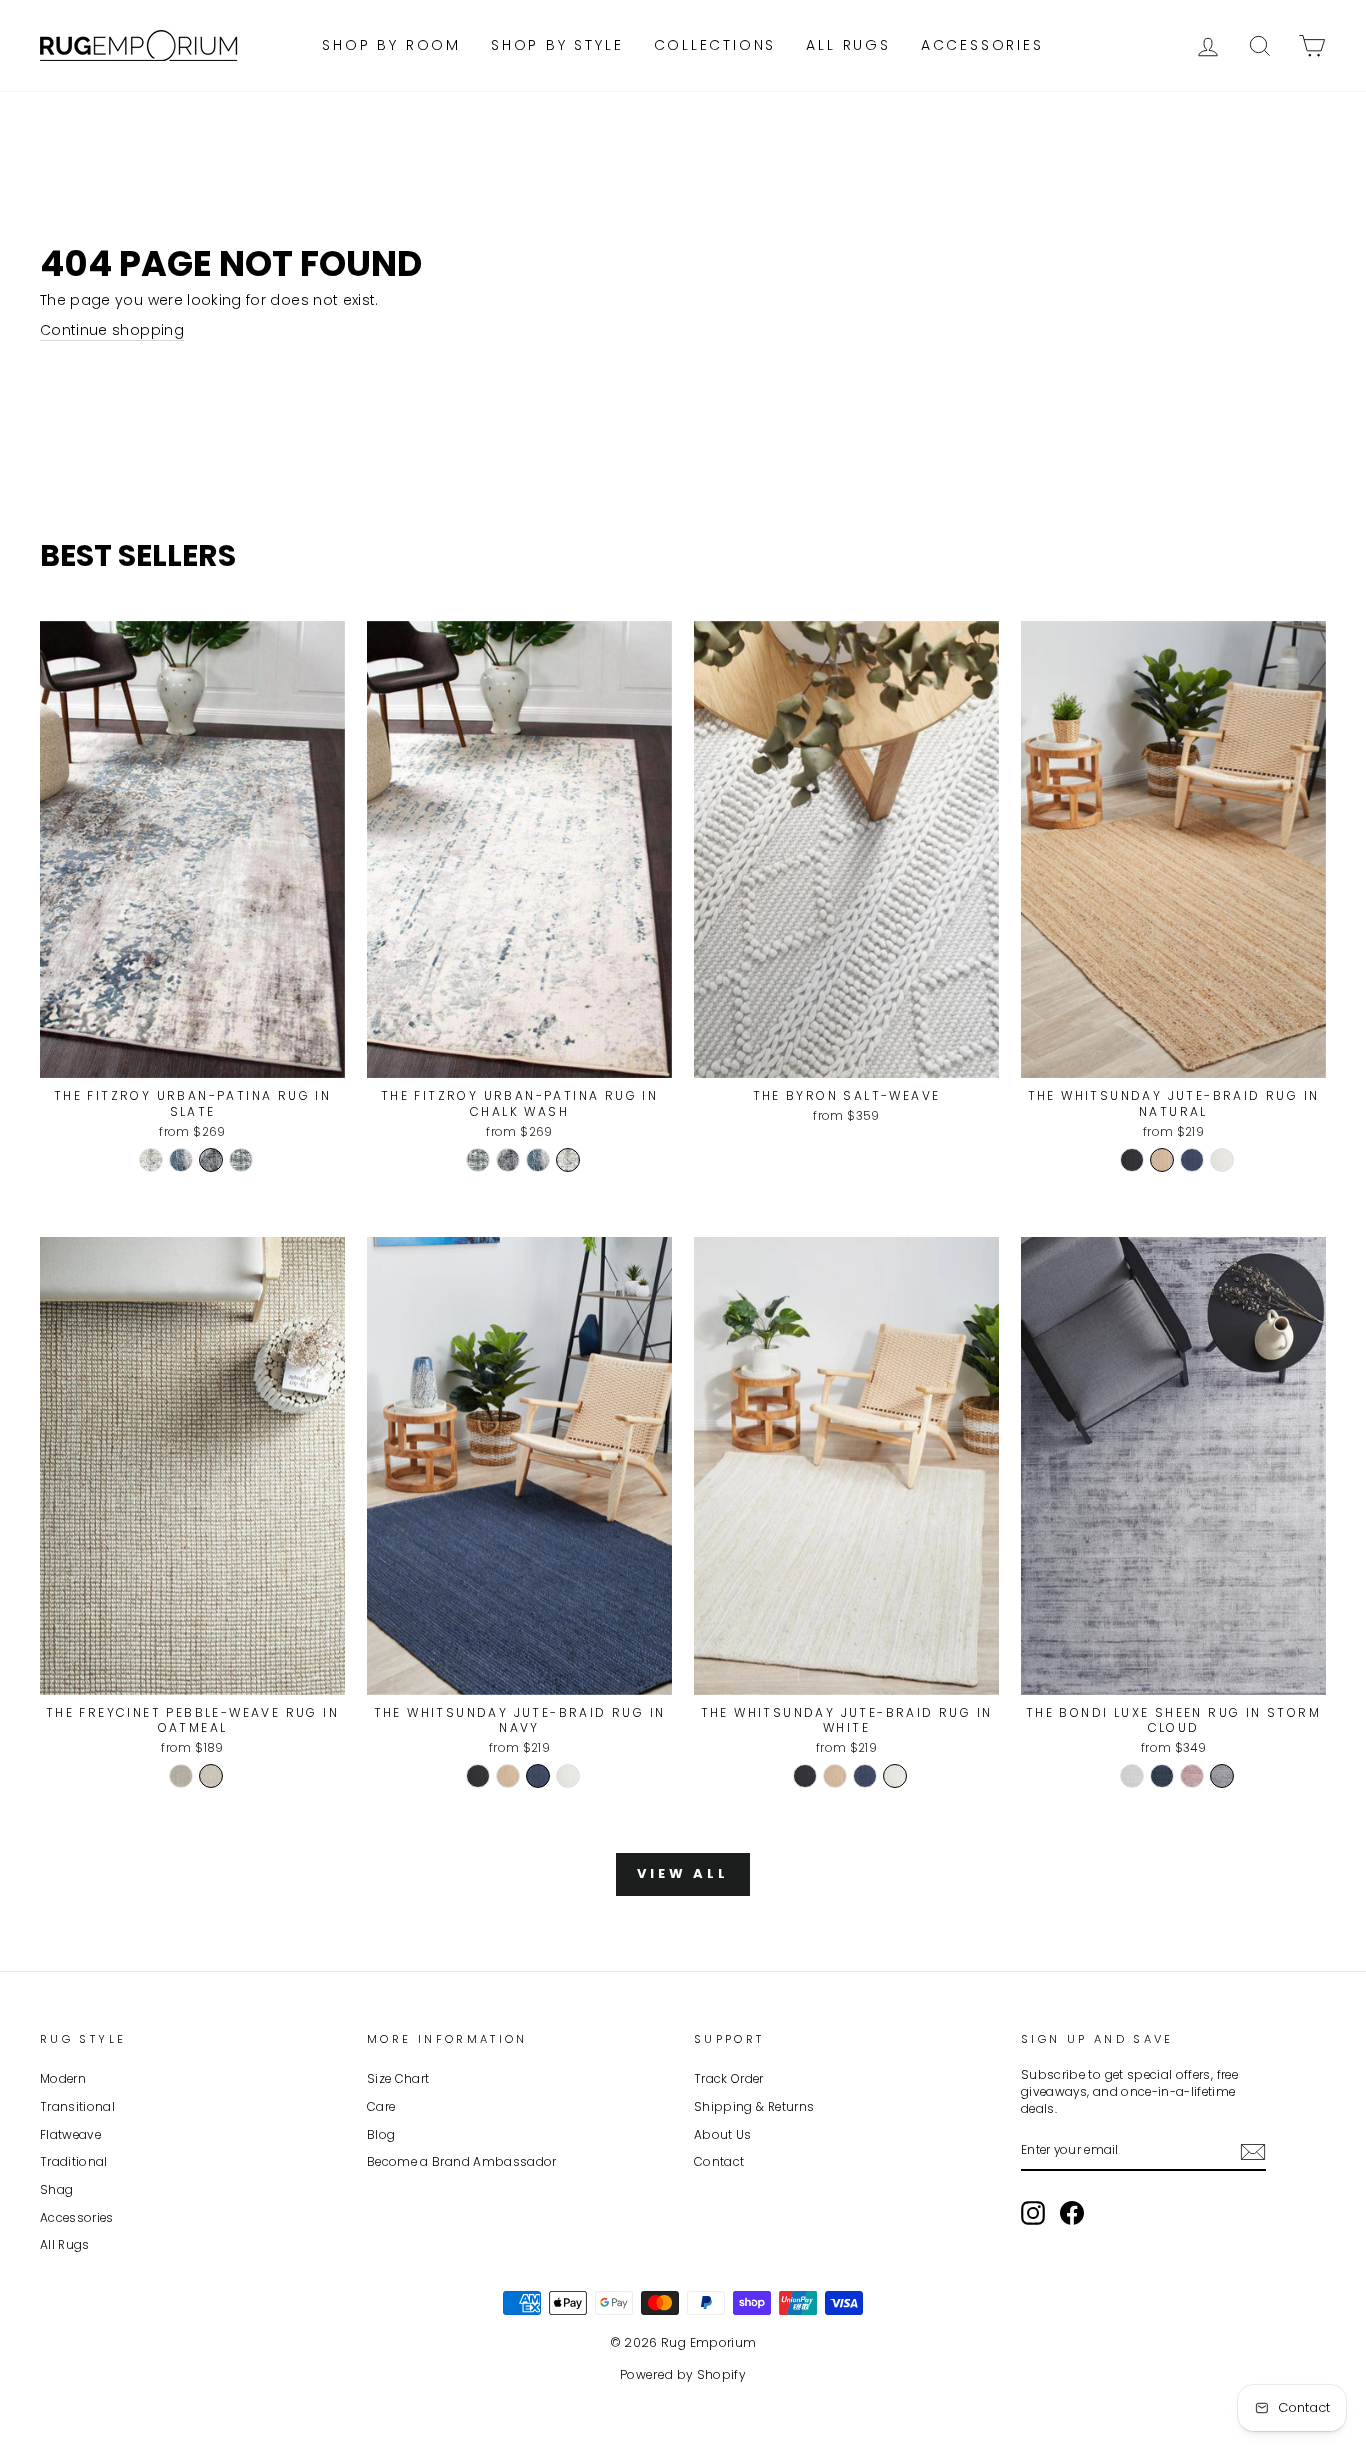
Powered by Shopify (683, 2374)
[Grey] (1222, 1776)
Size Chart (398, 2079)
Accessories (982, 45)
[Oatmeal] (211, 1776)
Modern (63, 2079)
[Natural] (1162, 1160)
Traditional (74, 2162)
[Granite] (181, 1776)
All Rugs (848, 45)
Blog (381, 2135)
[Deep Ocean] (1162, 1776)
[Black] (1132, 1160)
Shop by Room (391, 45)
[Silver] (1132, 1776)
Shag (56, 2190)
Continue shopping (112, 330)
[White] (1222, 1160)
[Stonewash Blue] (241, 1160)
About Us (723, 2135)
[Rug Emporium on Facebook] (1072, 2213)
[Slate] (211, 1160)
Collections (715, 45)
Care (381, 2107)
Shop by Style (557, 45)
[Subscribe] (1253, 2152)
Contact (719, 2162)
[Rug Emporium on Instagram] (1033, 2213)
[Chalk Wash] (151, 1160)
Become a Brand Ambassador (462, 2162)
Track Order (729, 2079)
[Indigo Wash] (181, 1160)
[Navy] (1192, 1160)
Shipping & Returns (754, 2107)
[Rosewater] (1192, 1776)
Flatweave (70, 2135)
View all (683, 1873)
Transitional (77, 2107)
